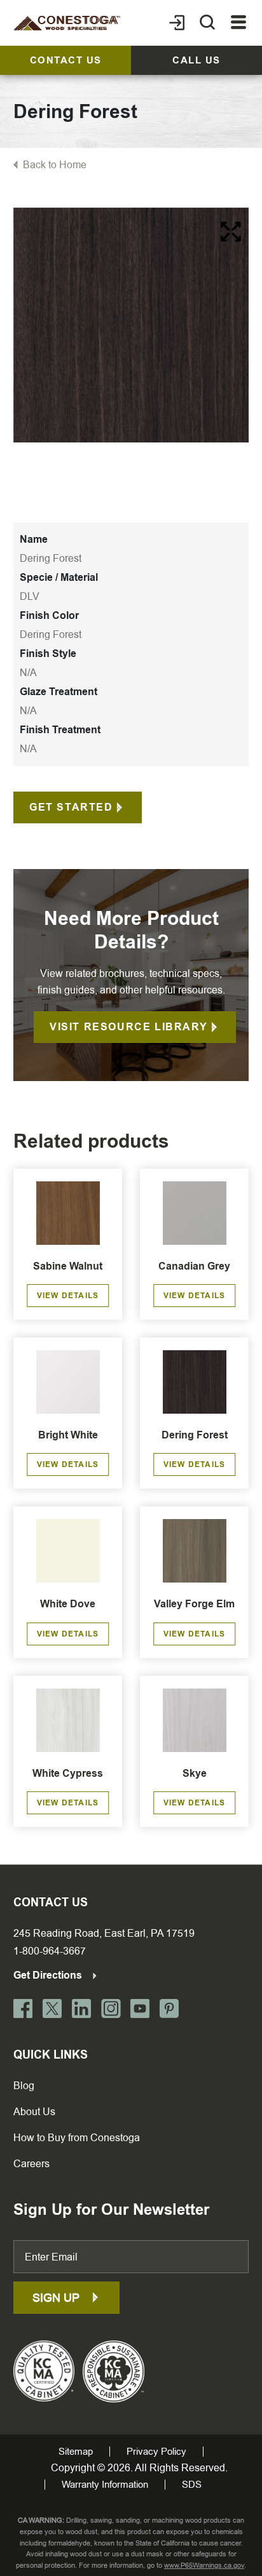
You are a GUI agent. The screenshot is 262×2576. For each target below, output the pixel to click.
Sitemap (76, 2452)
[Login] (177, 23)
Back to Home (55, 165)
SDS (192, 2485)
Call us (197, 60)
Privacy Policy (156, 2452)
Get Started (71, 807)
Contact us (66, 60)
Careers (31, 2164)
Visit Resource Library (128, 1027)
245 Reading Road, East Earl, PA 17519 (104, 1933)
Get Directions (49, 1975)
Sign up (58, 2298)
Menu (239, 23)
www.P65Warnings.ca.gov (204, 2566)
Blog (24, 2086)
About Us (34, 2112)
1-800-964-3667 (50, 1951)
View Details (68, 1296)
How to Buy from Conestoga (77, 2138)
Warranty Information (105, 2485)
